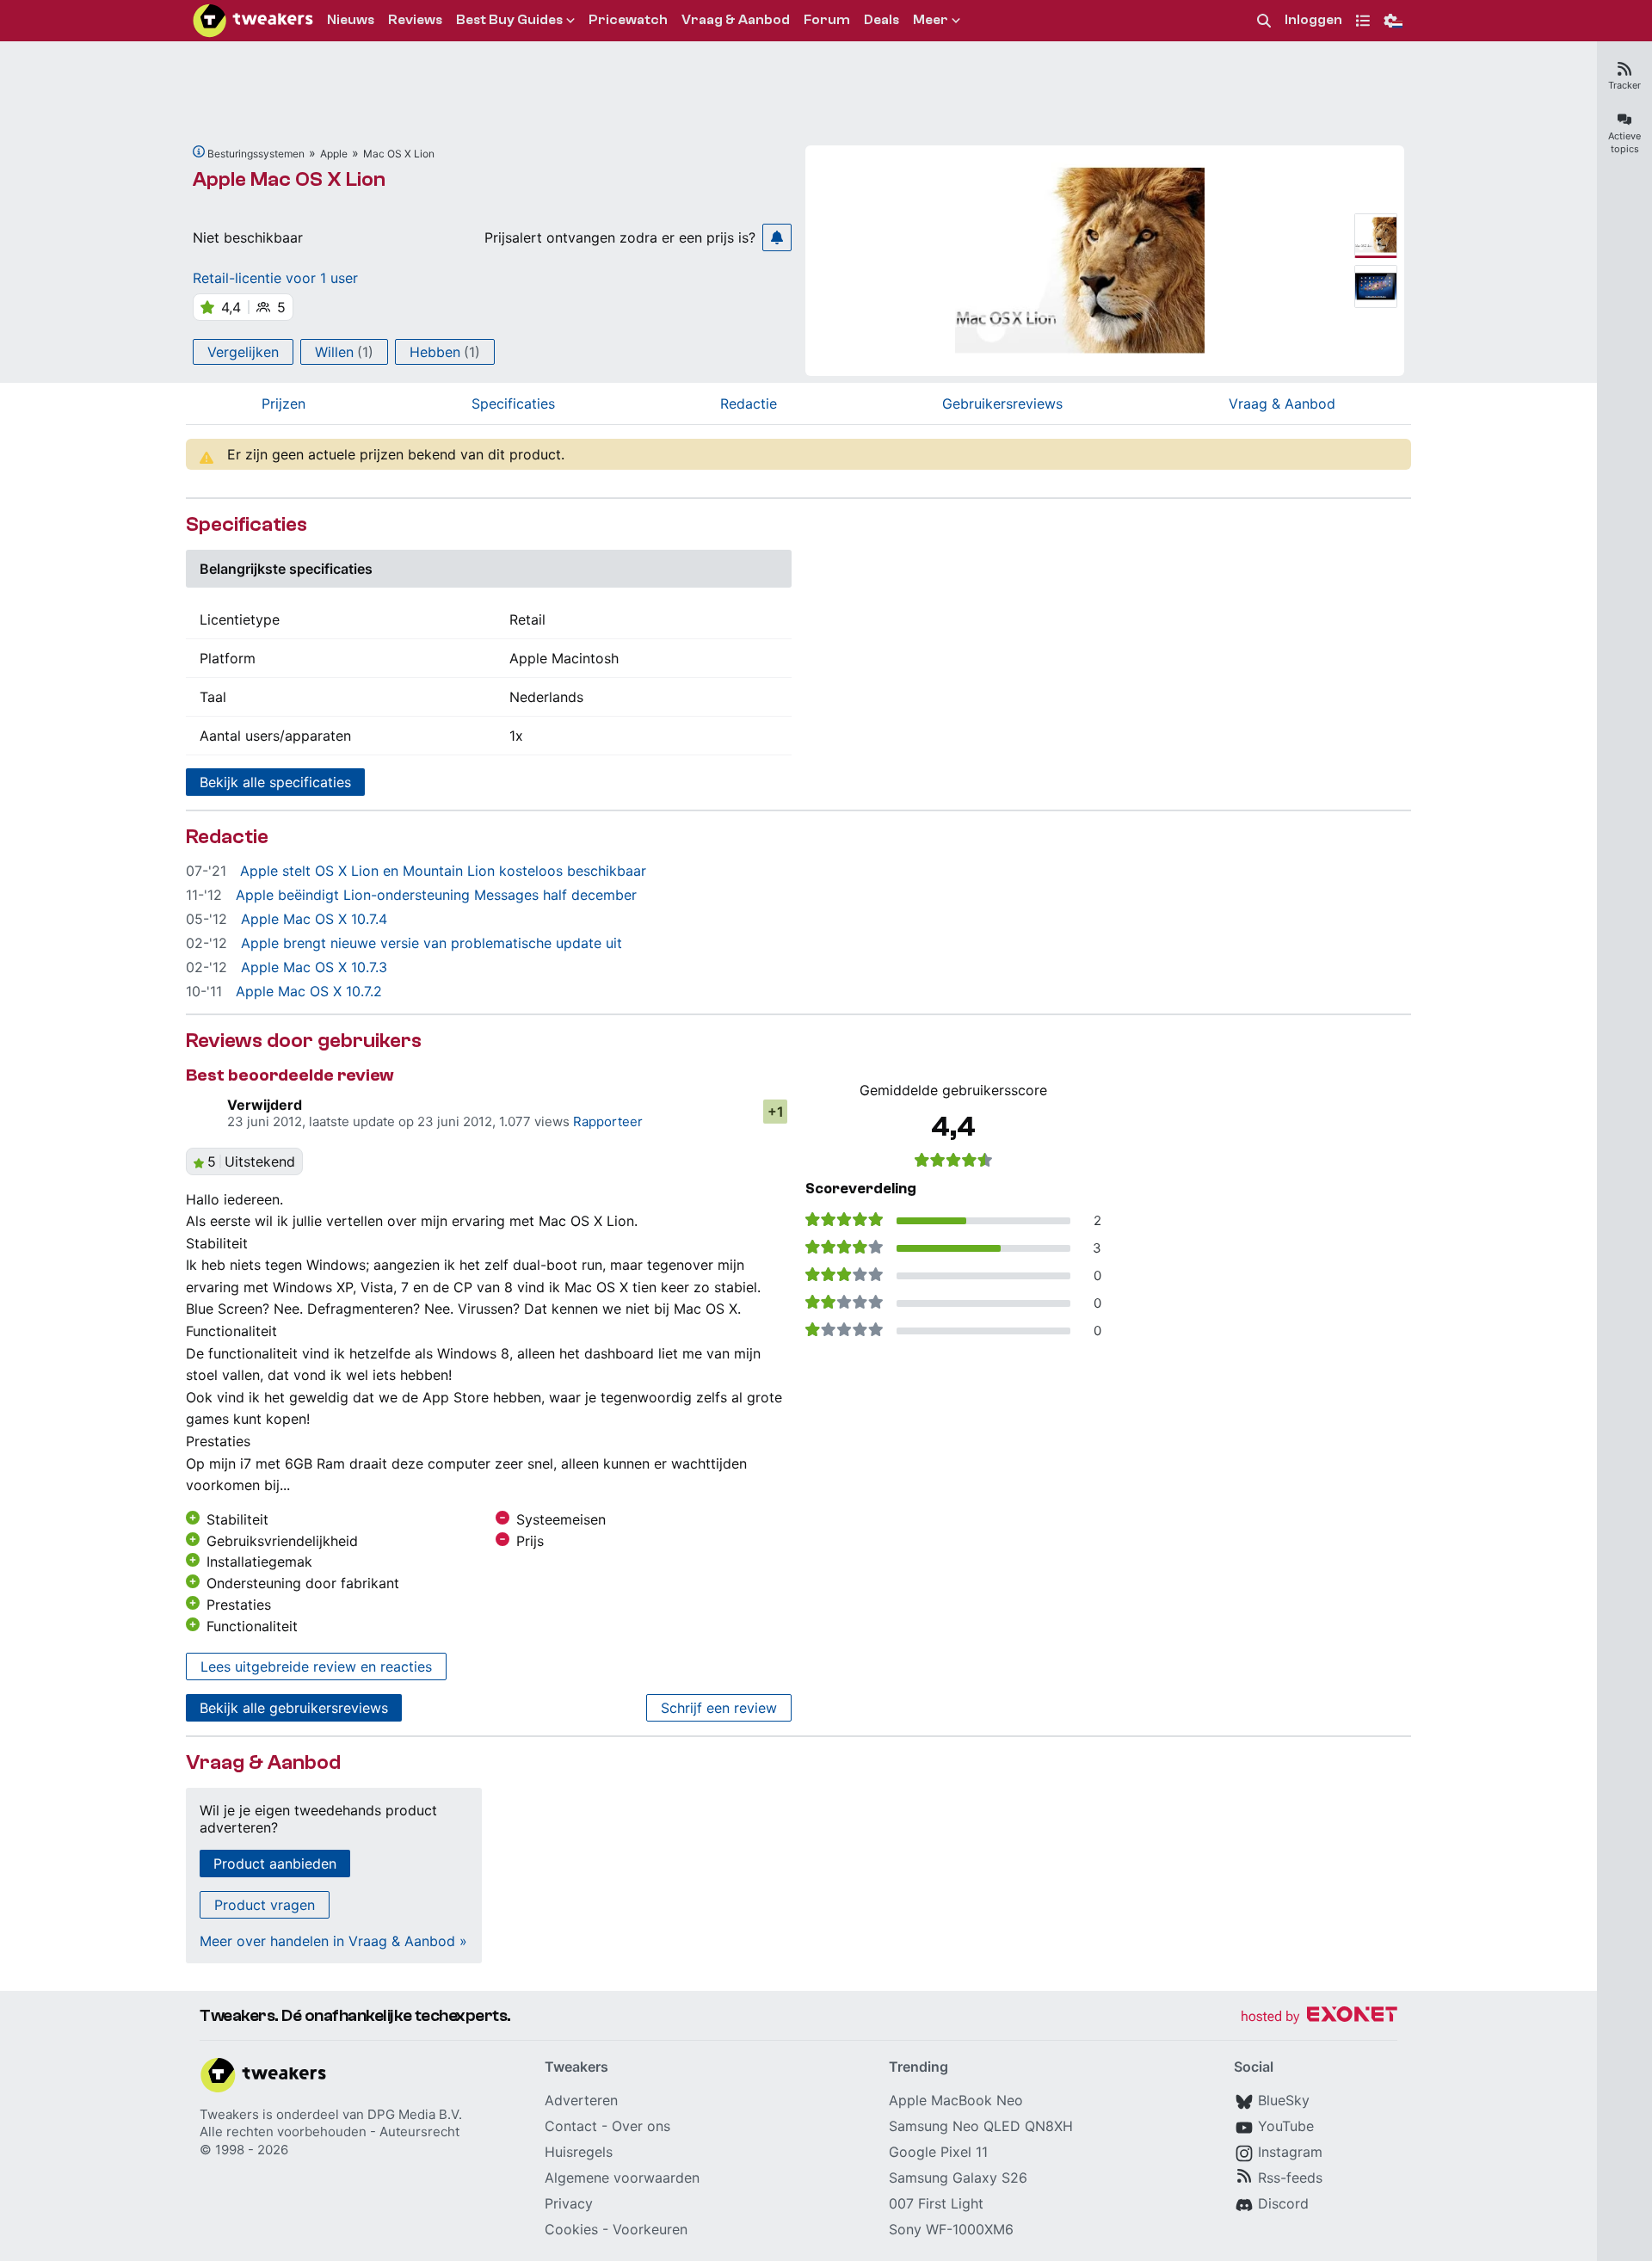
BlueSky (1284, 2100)
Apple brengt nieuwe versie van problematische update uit (431, 943)
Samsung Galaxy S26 (958, 2178)
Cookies (571, 2229)
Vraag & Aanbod (1282, 404)
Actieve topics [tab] (1624, 142)
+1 (776, 1112)
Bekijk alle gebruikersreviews (294, 1708)
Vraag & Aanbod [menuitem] (736, 20)
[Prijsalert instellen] (777, 237)
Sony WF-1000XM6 (951, 2229)
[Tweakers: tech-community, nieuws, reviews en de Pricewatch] (253, 21)
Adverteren (581, 2100)
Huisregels (579, 2152)
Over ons (641, 2126)
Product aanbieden (275, 1864)
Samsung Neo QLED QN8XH (981, 2126)
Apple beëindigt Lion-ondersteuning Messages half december (436, 895)
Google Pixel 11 (938, 2152)
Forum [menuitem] (827, 20)
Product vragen (265, 1905)
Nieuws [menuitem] (351, 20)
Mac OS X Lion (399, 154)
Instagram (1290, 2152)
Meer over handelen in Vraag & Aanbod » (333, 1941)
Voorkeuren (650, 2229)
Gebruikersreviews (1002, 404)
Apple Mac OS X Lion (289, 179)
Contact (571, 2126)
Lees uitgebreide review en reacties (316, 1666)
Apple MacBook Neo (956, 2100)
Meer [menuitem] (931, 20)
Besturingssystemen (256, 154)
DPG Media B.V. (415, 2114)
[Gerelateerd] (199, 151)
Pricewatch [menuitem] (628, 20)
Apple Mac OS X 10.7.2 (309, 991)
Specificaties (513, 404)
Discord (1283, 2203)
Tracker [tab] (1624, 85)
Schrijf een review (719, 1708)
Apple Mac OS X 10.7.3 (314, 967)
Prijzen (284, 404)
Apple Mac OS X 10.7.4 (314, 919)
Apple (334, 154)
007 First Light (936, 2203)
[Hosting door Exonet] (1319, 2017)
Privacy (569, 2203)
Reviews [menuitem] (415, 20)
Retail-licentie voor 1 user (275, 278)
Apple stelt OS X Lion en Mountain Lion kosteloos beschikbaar (443, 871)
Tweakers (229, 2114)
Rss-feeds (1290, 2178)
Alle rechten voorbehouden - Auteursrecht (330, 2132)
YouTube (1286, 2126)
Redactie (749, 404)
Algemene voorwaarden (622, 2178)
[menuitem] (1264, 21)
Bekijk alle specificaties (275, 782)
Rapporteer (608, 1121)
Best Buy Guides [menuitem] (509, 20)
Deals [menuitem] (881, 20)
